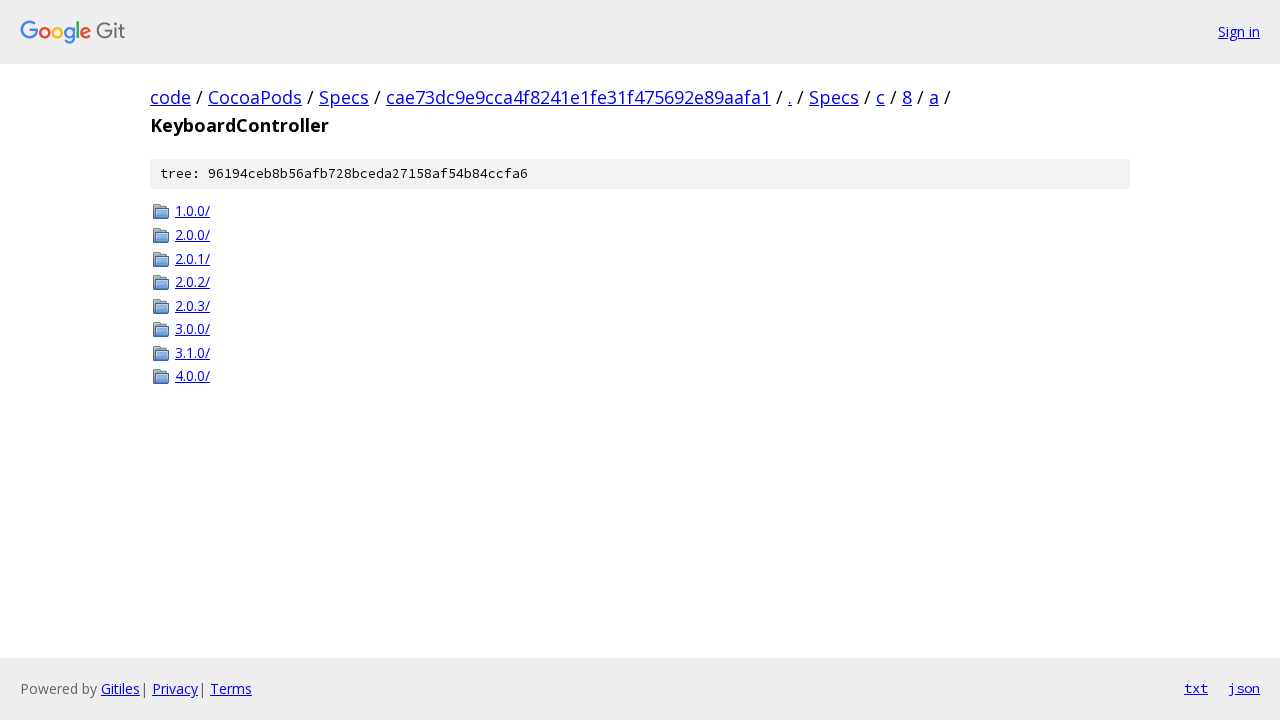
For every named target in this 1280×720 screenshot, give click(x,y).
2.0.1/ (192, 258)
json (1244, 688)
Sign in (1239, 31)
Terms (231, 688)
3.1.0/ (192, 352)
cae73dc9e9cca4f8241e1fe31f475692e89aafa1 (578, 97)
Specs (344, 97)
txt (1196, 688)
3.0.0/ (192, 328)
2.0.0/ (192, 234)
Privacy (175, 688)
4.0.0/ (192, 375)
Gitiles (120, 688)
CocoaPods (255, 97)
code (170, 97)
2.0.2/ (192, 281)
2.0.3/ (192, 305)
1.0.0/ (192, 210)
